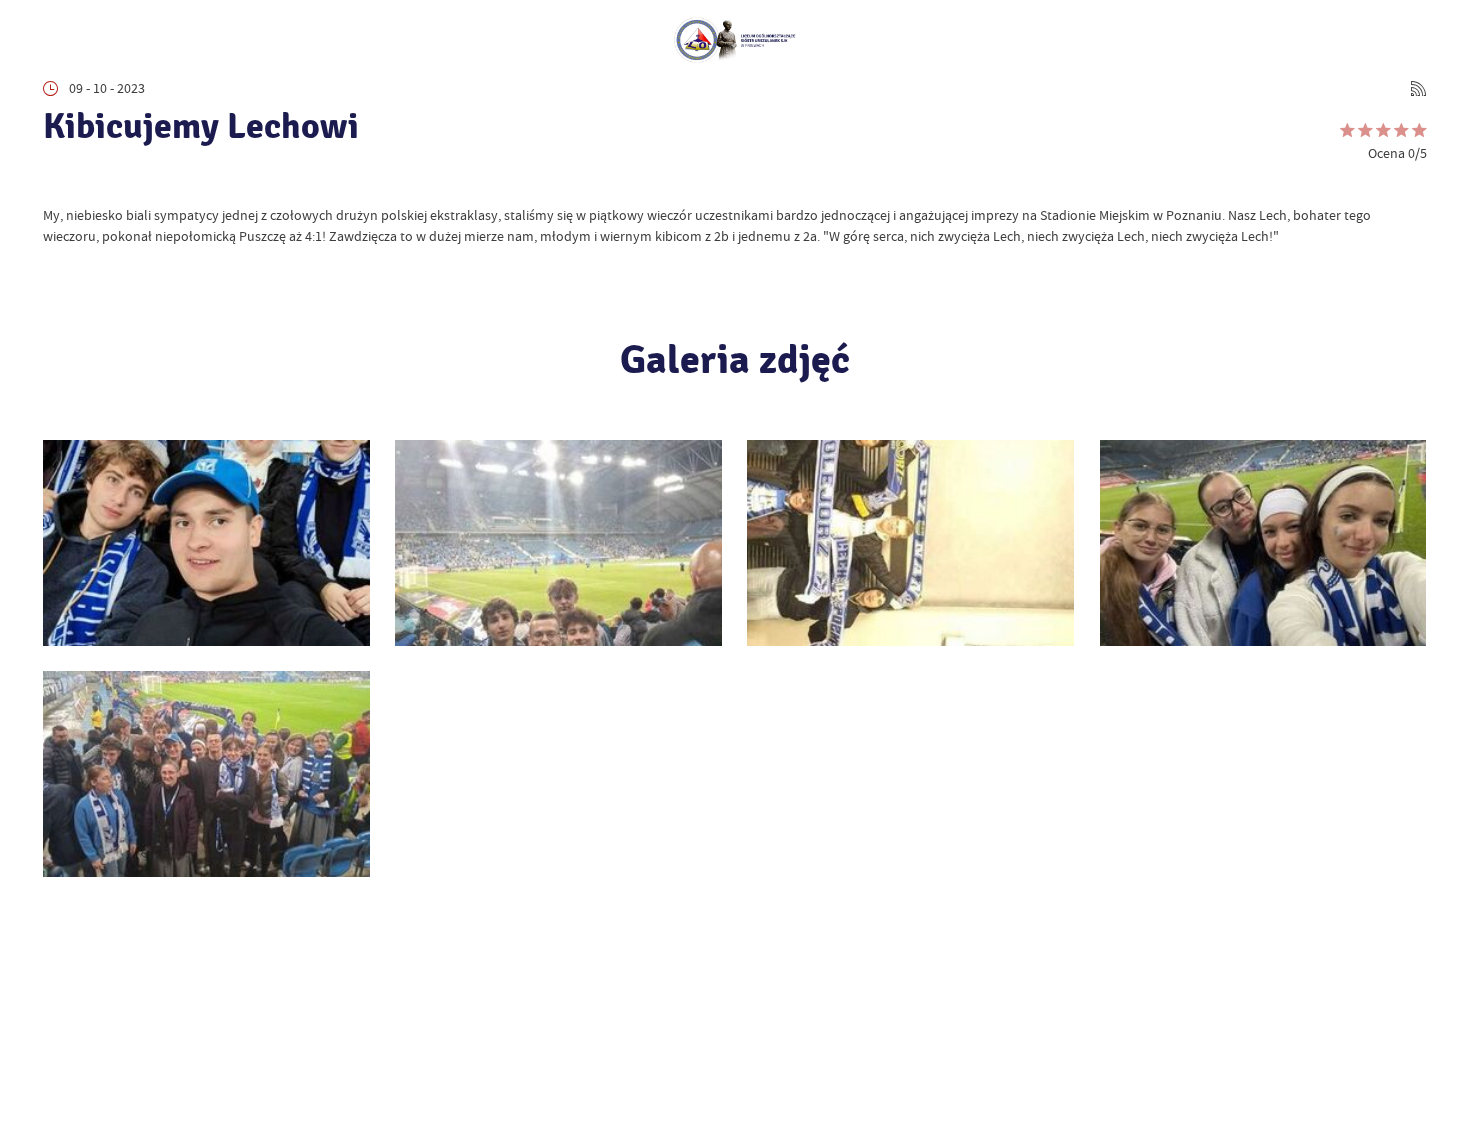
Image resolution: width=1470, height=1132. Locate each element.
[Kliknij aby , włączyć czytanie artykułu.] (56, 179)
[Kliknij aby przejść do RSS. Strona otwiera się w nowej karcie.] (1418, 88)
